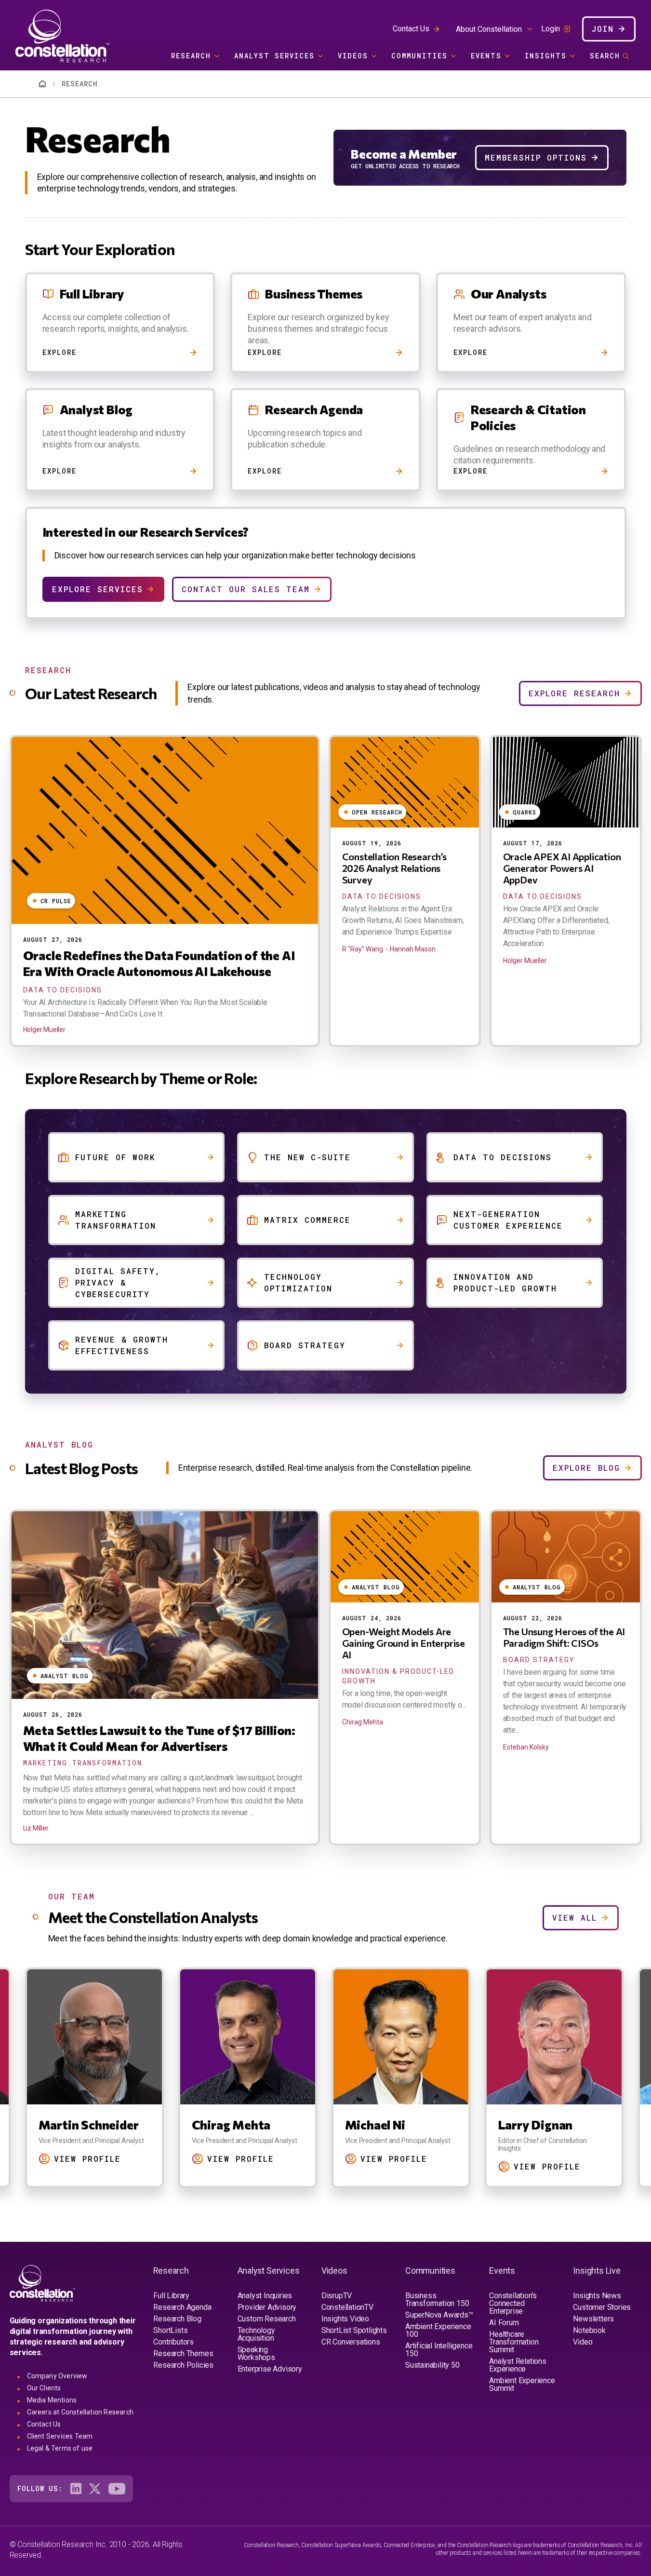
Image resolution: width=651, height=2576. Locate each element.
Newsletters (593, 2319)
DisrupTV (337, 2296)
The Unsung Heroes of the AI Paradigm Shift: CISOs (564, 1637)
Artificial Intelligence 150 (439, 2350)
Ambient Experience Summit (522, 2384)
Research (191, 56)
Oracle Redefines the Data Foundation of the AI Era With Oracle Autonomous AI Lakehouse (159, 963)
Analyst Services (274, 56)
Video (583, 2342)
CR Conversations (351, 2342)
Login (551, 29)
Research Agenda (182, 2307)
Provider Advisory (267, 2307)
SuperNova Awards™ (439, 2315)
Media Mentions (52, 2400)
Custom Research (267, 2319)
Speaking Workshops (256, 2353)
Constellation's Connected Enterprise (513, 2303)
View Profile (90, 2159)
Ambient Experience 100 (438, 2330)
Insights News (597, 2296)
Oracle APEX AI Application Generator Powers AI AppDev (562, 868)
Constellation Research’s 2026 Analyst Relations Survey (394, 868)
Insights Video (345, 2319)
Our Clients (44, 2388)
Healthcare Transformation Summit (514, 2342)
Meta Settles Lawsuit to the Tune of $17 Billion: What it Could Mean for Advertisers (159, 1738)
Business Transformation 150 (437, 2299)
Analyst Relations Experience (518, 2365)
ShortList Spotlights (354, 2330)
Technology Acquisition (256, 2334)
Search (605, 56)
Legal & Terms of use (60, 2448)
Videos (353, 56)
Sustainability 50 (432, 2365)
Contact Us (411, 29)
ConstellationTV (347, 2307)
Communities (419, 56)
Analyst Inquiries (265, 2296)
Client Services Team (60, 2436)
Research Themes (183, 2353)
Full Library (171, 2296)
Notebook (589, 2330)
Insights (546, 56)
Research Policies (183, 2365)
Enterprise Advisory (270, 2369)
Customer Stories (602, 2307)
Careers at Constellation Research (80, 2412)
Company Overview (57, 2376)
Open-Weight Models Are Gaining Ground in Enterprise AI (404, 1643)
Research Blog (177, 2319)
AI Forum (504, 2323)
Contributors (173, 2342)
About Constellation (489, 29)
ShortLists (170, 2330)
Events (486, 56)
